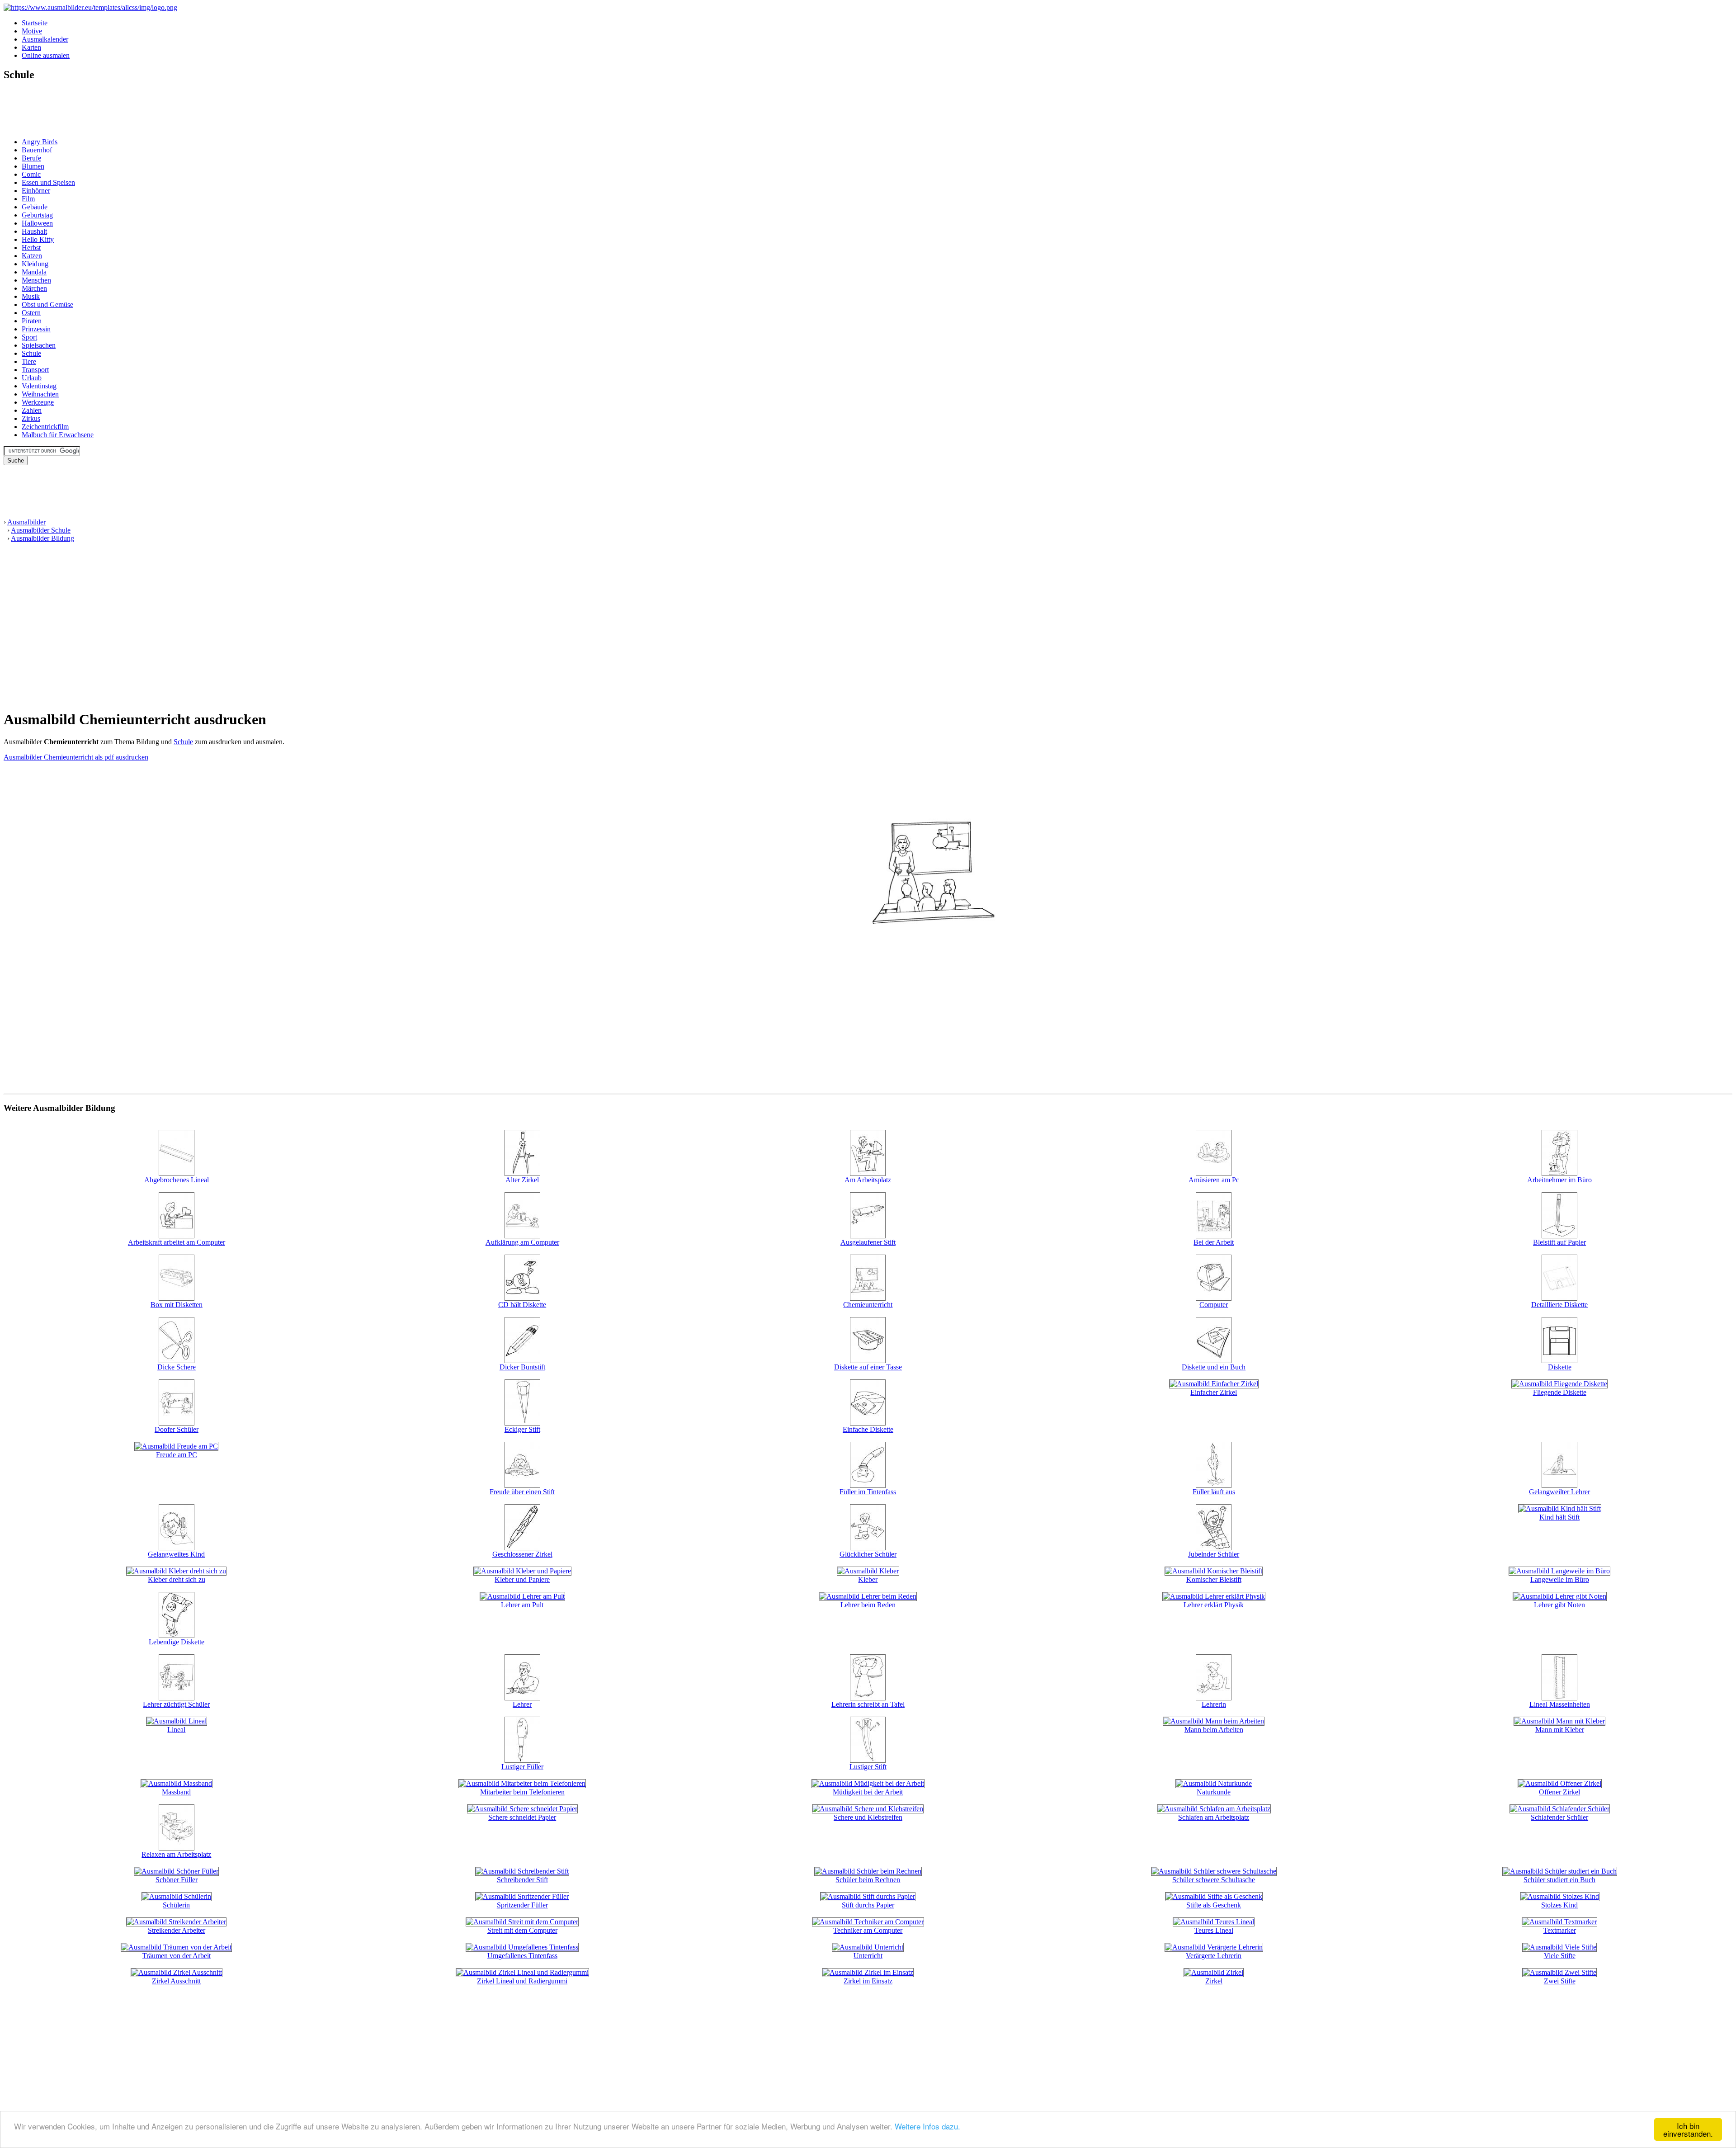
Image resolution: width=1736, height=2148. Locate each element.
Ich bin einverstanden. (1688, 2129)
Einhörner (36, 191)
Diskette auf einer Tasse (868, 1367)
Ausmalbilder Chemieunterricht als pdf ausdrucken (76, 757)
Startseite (35, 23)
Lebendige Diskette (177, 1642)
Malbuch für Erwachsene (58, 435)
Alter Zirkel (522, 1180)
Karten (31, 47)
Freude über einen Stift (522, 1492)
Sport (29, 337)
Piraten (32, 321)
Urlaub (32, 378)
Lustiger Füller (522, 1767)
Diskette (1560, 1367)
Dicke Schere (177, 1367)
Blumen (33, 166)
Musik (31, 296)
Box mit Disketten (177, 1305)
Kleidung (35, 264)
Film (28, 199)
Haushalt (34, 231)
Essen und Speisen (48, 182)
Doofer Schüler (177, 1429)
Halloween (37, 223)
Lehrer (522, 1704)
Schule (31, 353)
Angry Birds (40, 142)
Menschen (36, 280)
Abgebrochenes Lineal (177, 1180)
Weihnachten (40, 394)
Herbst (31, 248)
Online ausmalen (46, 55)
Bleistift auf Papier (1559, 1242)
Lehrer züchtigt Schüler (176, 1704)
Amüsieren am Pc (1214, 1180)
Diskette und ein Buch (1214, 1367)
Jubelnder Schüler (1214, 1554)
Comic (31, 174)
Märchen (34, 288)
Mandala (34, 272)
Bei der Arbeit (1214, 1242)
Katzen (32, 256)
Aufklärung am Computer (522, 1242)
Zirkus (31, 418)
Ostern (31, 313)
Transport (35, 370)
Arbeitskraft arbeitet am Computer (177, 1242)
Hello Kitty (38, 239)
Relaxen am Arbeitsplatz (176, 1854)
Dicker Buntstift (522, 1367)
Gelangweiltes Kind (176, 1554)
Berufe (31, 158)
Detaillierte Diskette (1559, 1305)
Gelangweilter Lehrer (1559, 1492)
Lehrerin (1214, 1704)
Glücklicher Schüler (868, 1554)
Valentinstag (39, 386)
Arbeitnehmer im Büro (1559, 1180)
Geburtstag (37, 215)
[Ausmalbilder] (90, 7)
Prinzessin (36, 329)
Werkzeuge (38, 402)
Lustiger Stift (868, 1767)
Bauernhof (37, 150)
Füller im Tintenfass (868, 1492)
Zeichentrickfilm (45, 427)
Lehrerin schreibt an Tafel (868, 1704)
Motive (32, 31)
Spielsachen (39, 345)
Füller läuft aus (1214, 1492)
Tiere (29, 361)
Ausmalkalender (45, 39)
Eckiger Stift (522, 1429)
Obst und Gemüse (47, 304)
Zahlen (32, 410)
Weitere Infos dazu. (927, 2126)
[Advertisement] (31, 110)
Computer (1214, 1305)
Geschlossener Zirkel (522, 1554)
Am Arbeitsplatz (868, 1180)
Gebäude (35, 207)
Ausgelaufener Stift (868, 1242)
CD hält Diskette (522, 1305)
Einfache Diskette (868, 1429)
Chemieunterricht (868, 1305)
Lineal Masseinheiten (1560, 1704)
